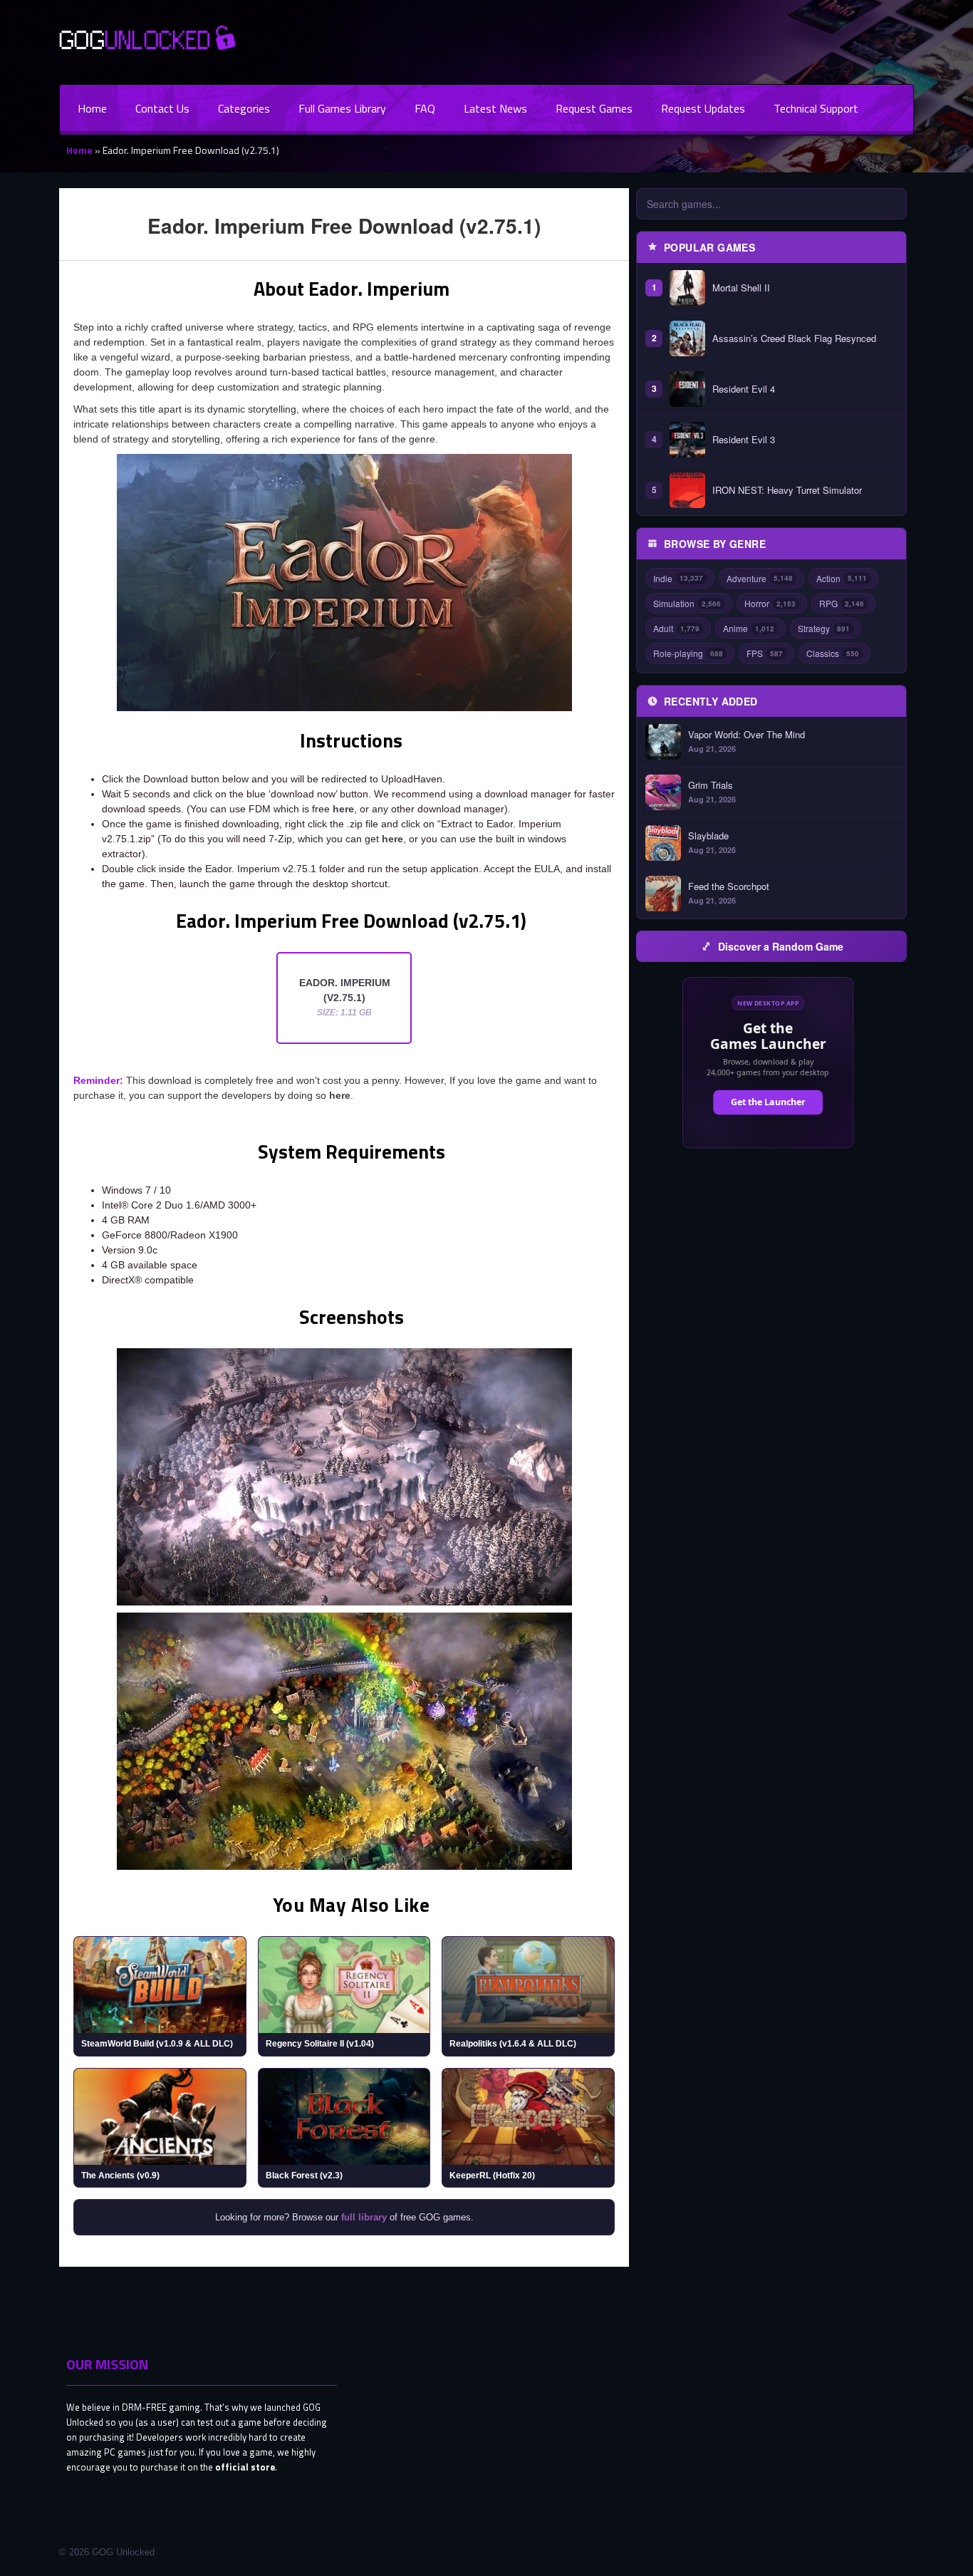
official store (245, 2467)
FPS (765, 653)
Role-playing (688, 653)
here (343, 809)
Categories (244, 108)
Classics (833, 653)
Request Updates (703, 108)
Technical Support (816, 108)
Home (92, 108)
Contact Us (162, 108)
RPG (842, 603)
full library (364, 2217)
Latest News (495, 108)
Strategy (824, 628)
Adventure (760, 578)
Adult (676, 628)
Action (842, 578)
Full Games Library (342, 108)
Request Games (594, 108)
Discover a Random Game (781, 946)
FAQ (425, 108)
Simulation (687, 603)
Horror (770, 603)
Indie (678, 578)
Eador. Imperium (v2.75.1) (345, 997)
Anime (749, 628)
